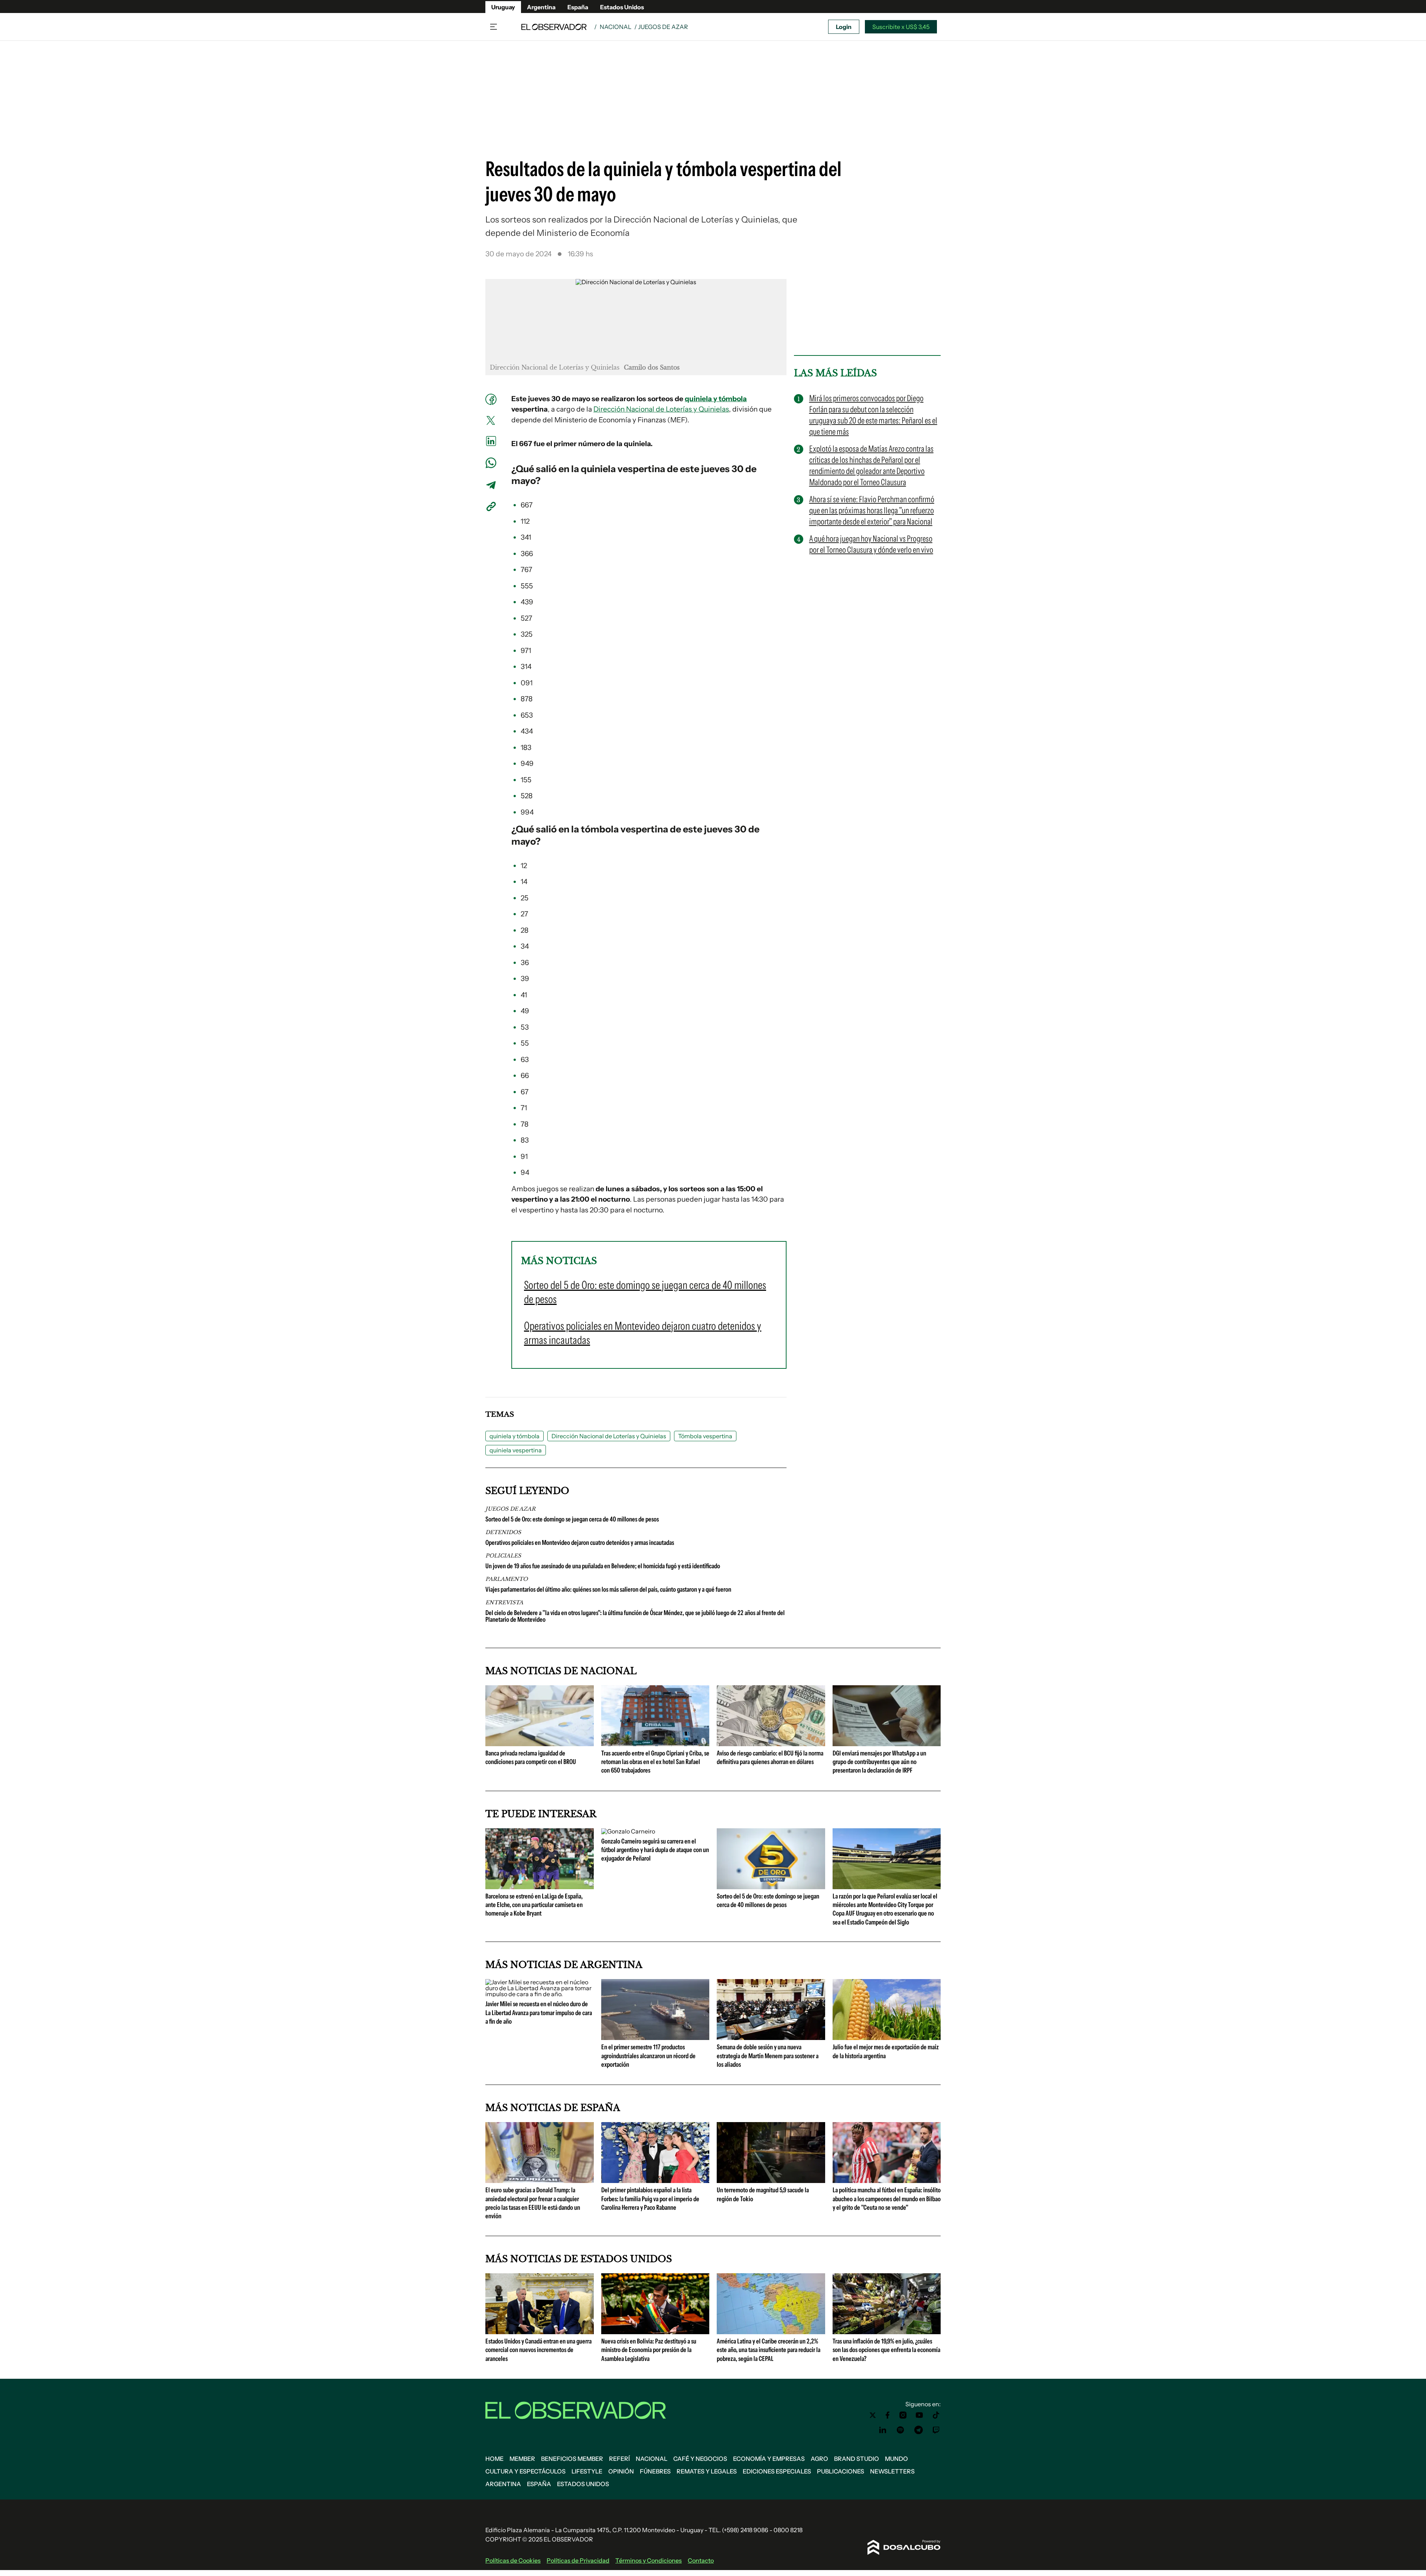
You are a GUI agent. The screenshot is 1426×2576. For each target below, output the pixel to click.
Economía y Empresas (769, 2459)
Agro (819, 2459)
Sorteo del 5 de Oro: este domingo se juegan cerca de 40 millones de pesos (572, 1519)
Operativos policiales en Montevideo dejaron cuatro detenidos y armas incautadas (580, 1543)
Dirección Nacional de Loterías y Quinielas (661, 409)
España (578, 7)
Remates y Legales (707, 2471)
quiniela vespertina (623, 469)
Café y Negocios (700, 2459)
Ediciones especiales (777, 2471)
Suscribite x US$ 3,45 (901, 27)
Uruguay (503, 7)
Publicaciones (841, 2471)
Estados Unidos (622, 7)
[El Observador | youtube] (919, 2415)
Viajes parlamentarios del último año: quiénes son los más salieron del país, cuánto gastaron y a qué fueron (608, 1589)
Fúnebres (655, 2471)
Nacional (616, 27)
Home (494, 2459)
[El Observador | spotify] (901, 2430)
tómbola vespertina (624, 829)
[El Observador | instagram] (903, 2415)
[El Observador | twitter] (873, 2415)
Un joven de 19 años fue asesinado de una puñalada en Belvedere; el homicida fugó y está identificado (603, 1566)
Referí (619, 2459)
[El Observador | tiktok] (936, 2415)
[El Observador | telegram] (918, 2430)
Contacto (701, 2560)
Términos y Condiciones (649, 2560)
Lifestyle (587, 2471)
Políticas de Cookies (513, 2560)
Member (522, 2459)
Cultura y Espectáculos (525, 2471)
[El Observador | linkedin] (883, 2430)
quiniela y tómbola (716, 399)
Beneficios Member (572, 2459)
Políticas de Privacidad (578, 2560)
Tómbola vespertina (705, 1436)
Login (844, 27)
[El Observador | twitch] (936, 2430)
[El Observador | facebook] (888, 2415)
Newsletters (892, 2471)
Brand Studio (857, 2459)
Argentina (541, 7)
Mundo (896, 2459)
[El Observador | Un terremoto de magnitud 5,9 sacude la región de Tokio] (771, 2180)
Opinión (621, 2471)
